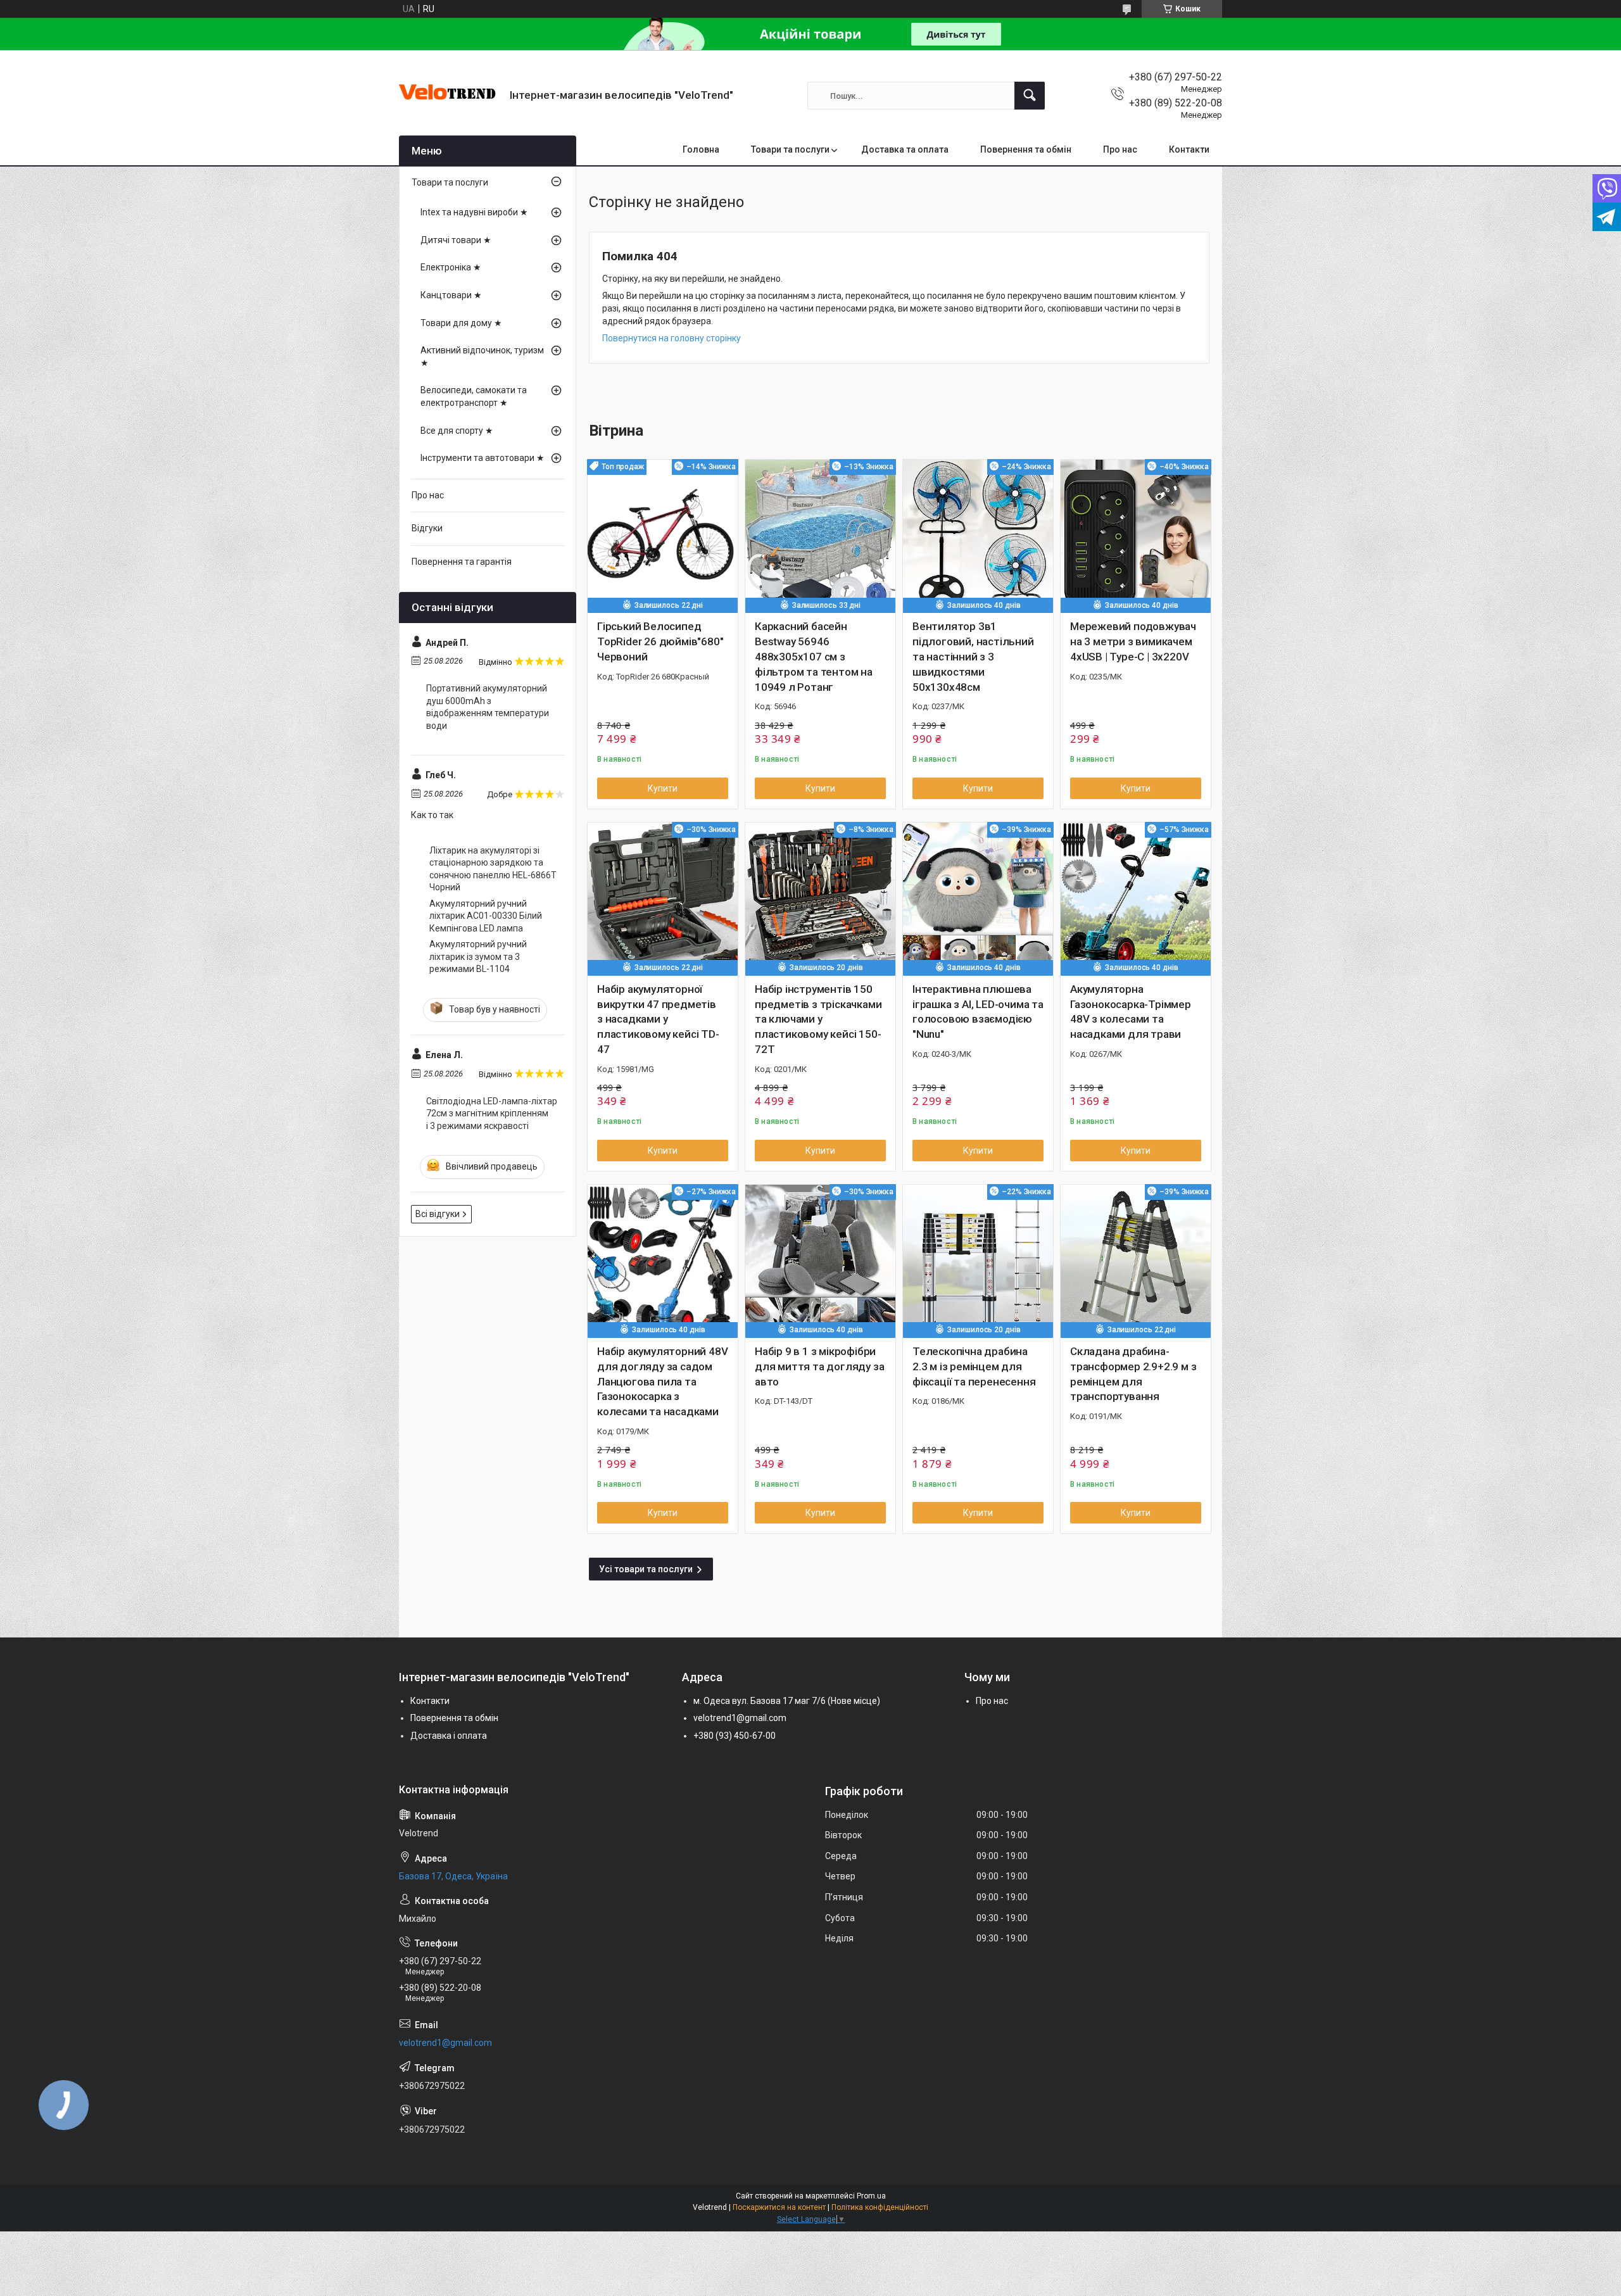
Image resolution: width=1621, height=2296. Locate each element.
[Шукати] (1030, 96)
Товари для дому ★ (461, 323)
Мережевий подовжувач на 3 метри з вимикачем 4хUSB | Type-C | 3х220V (1133, 641)
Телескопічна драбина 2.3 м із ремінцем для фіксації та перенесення (974, 1366)
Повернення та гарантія (462, 562)
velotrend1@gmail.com (740, 1718)
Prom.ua (871, 2196)
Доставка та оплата (905, 149)
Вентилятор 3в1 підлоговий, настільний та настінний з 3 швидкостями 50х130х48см (973, 656)
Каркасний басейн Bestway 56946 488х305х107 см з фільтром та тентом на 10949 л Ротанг (814, 656)
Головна (701, 149)
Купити (663, 788)
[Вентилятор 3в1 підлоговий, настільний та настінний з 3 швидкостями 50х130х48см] (978, 535)
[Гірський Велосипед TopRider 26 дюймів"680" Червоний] (663, 535)
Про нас (1120, 149)
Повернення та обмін (1026, 149)
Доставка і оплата (449, 1736)
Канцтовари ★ (451, 295)
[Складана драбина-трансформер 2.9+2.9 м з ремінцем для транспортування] (1136, 1260)
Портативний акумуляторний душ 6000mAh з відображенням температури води (488, 707)
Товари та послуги (790, 149)
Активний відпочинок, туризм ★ (482, 356)
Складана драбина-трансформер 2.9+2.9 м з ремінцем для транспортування (1133, 1374)
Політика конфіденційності (880, 2207)
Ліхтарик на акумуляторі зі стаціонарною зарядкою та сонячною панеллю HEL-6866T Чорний (493, 869)
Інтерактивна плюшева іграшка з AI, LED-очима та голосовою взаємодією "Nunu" (978, 1012)
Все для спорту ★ (457, 431)
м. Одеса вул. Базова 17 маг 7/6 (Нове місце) (787, 1701)
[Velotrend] (450, 96)
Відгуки (427, 528)
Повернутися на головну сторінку (672, 338)
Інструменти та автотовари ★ (483, 458)
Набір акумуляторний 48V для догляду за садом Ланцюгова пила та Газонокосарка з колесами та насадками (662, 1381)
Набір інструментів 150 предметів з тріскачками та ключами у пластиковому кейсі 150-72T (818, 1019)
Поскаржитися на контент (779, 2207)
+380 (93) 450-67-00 (735, 1736)
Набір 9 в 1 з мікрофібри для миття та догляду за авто (819, 1366)
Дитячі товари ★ (456, 240)
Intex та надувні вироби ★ (474, 212)
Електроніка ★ (451, 267)
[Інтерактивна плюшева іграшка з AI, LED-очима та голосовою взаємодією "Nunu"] (978, 898)
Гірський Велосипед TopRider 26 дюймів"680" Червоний (660, 641)
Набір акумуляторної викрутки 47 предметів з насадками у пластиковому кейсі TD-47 (658, 1019)
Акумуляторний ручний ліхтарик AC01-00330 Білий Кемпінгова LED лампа (486, 916)
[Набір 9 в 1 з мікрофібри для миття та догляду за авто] (820, 1260)
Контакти (1189, 149)
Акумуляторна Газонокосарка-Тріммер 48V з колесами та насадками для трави (1131, 1012)
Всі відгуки (438, 1214)
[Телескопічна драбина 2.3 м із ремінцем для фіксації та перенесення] (978, 1260)
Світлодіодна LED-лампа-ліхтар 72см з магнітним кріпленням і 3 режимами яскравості (492, 1113)
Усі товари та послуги (646, 1569)
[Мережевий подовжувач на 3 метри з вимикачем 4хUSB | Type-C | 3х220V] (1136, 535)
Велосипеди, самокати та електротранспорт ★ (474, 396)
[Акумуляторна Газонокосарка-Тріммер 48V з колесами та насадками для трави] (1136, 898)
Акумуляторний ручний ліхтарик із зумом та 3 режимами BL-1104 (478, 956)
